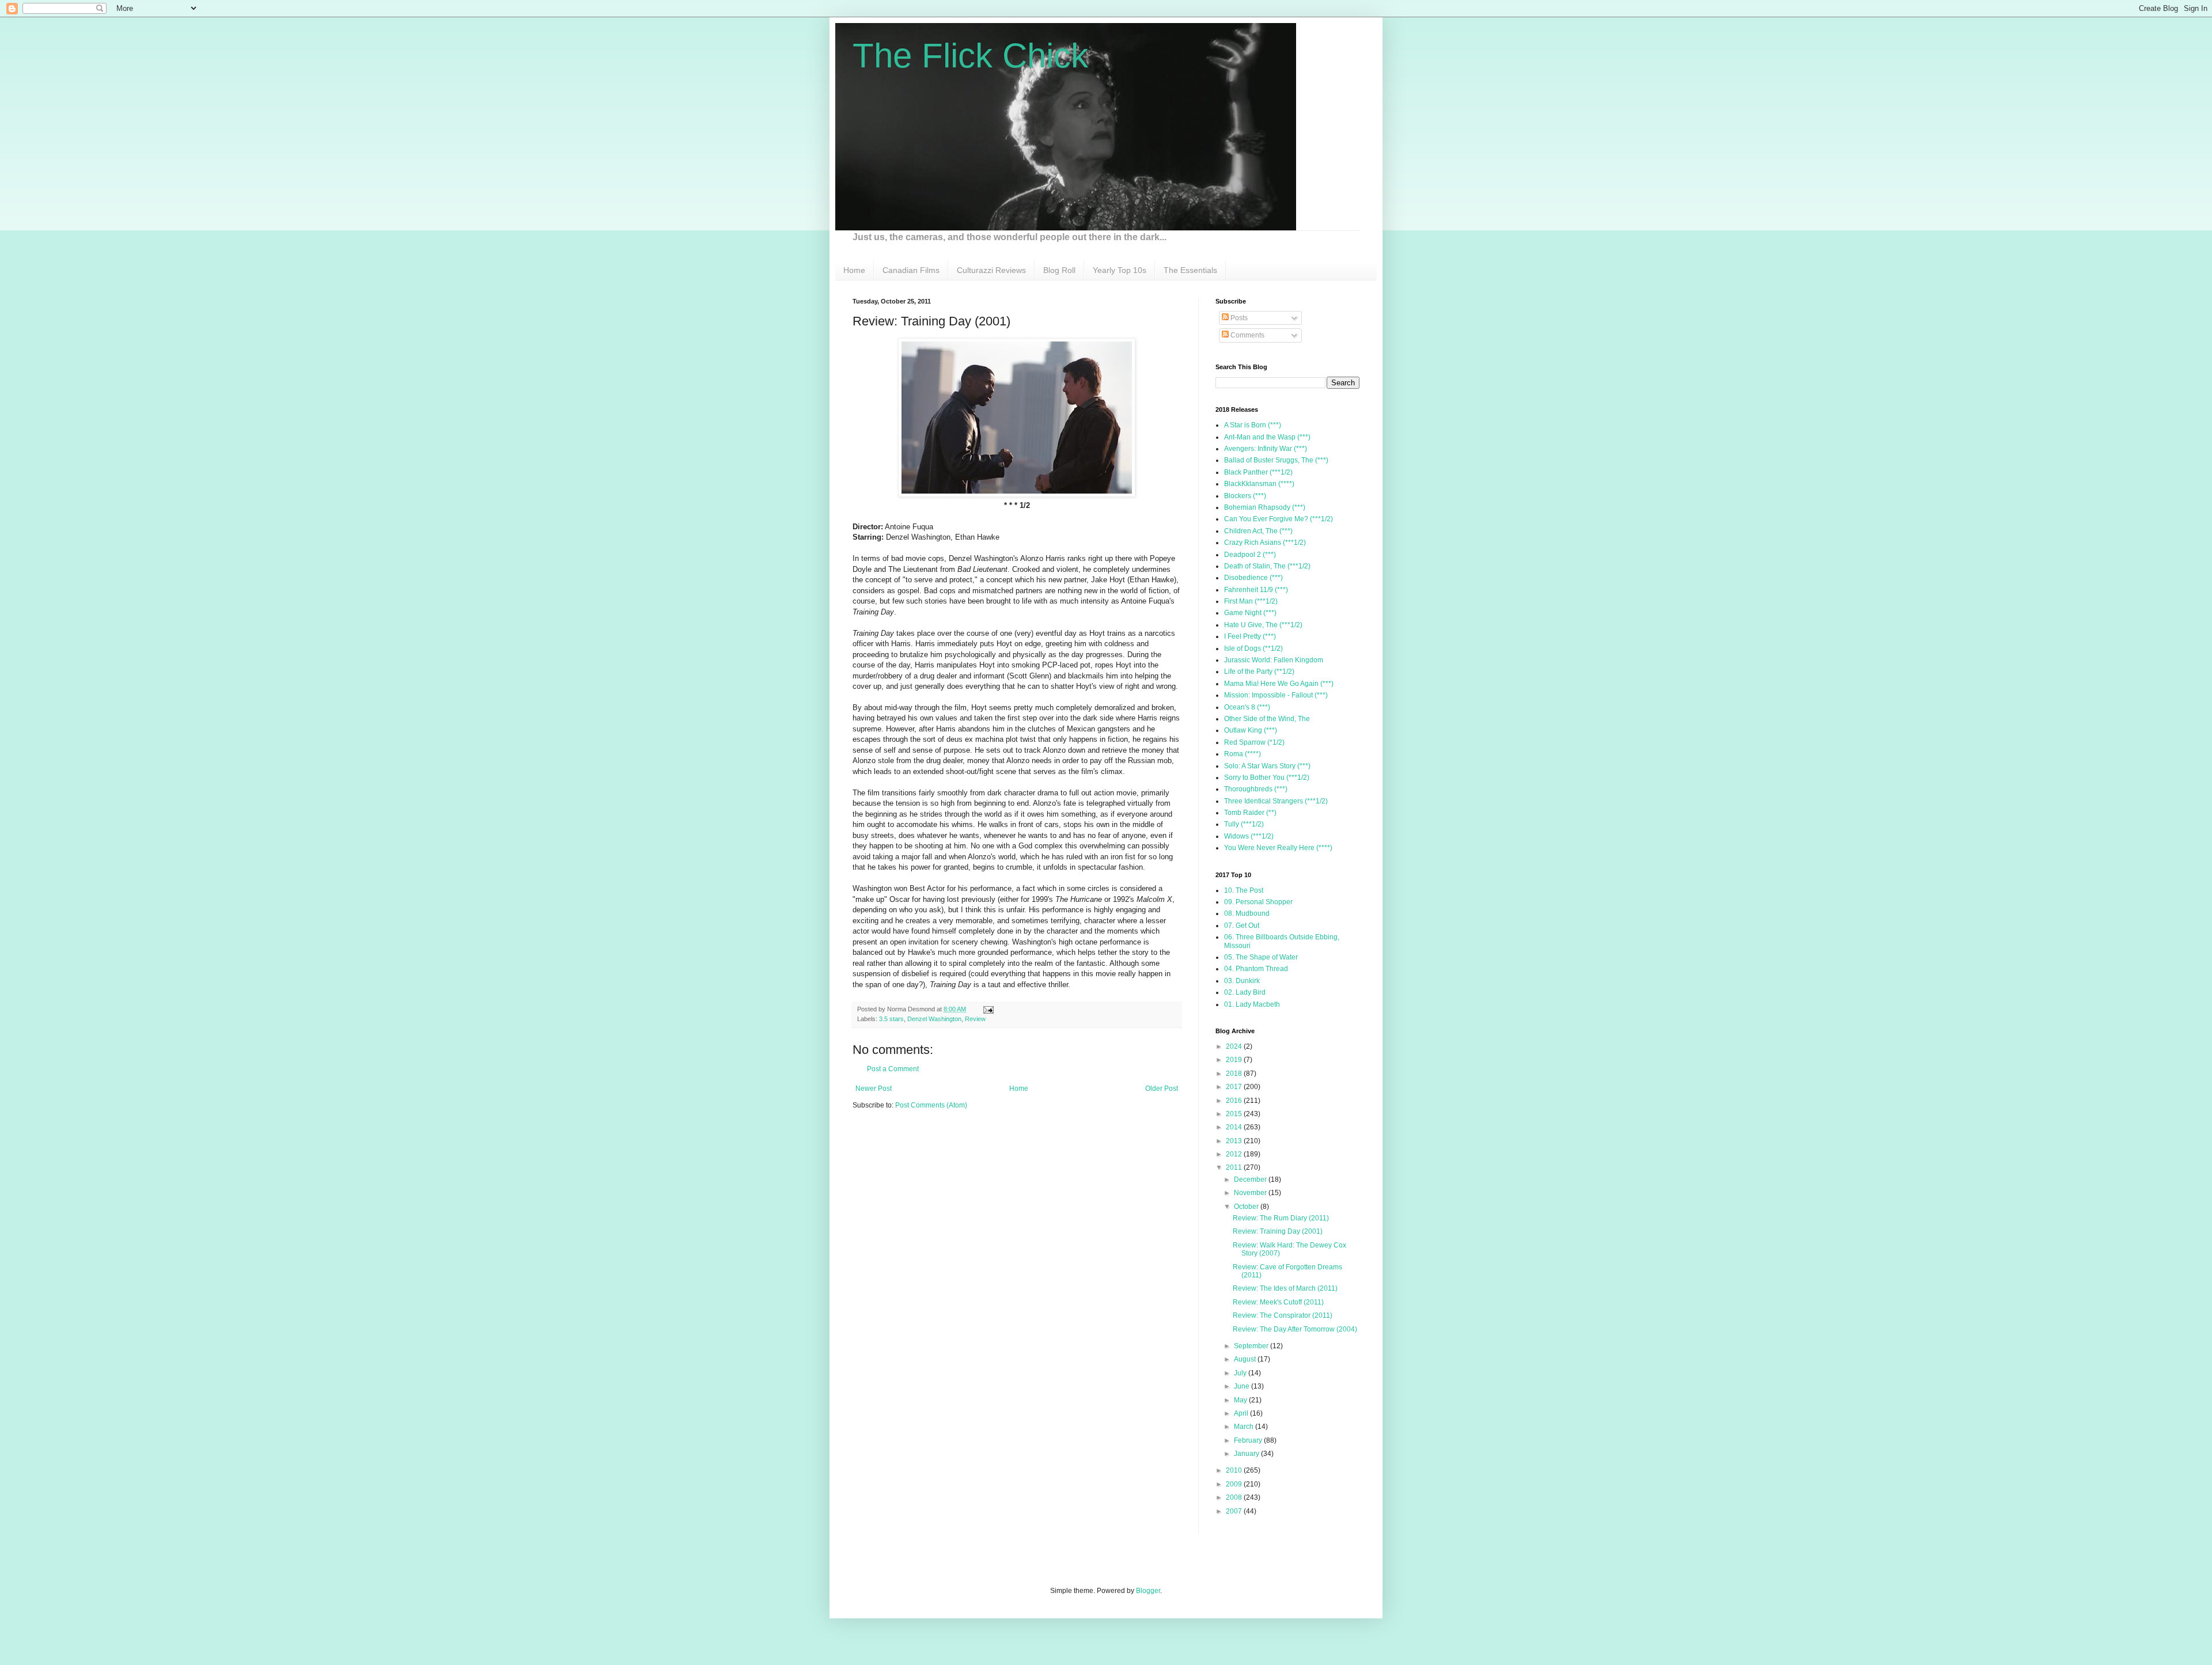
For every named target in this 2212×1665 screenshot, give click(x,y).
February (1249, 1440)
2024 (1235, 1046)
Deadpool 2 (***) (1250, 555)
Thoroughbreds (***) (1256, 789)
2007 (1235, 1511)
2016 (1235, 1101)
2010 (1235, 1470)
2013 (1235, 1141)
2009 (1235, 1484)
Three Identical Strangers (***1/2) (1276, 801)
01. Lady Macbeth (1252, 1004)
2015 (1235, 1114)
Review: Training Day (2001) (1278, 1231)
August (1246, 1359)
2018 (1235, 1074)
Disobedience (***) (1253, 578)
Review (975, 1019)
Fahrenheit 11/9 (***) (1256, 590)
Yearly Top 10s (1120, 270)
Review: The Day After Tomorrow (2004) (1295, 1329)
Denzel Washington (934, 1019)
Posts (1238, 318)
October (1247, 1207)
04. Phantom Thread (1256, 969)
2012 (1235, 1154)
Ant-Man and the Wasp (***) (1267, 437)
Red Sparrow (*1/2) (1254, 742)
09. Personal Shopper (1258, 902)
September (1252, 1346)
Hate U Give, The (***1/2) (1263, 625)
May (1241, 1400)
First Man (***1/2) (1251, 601)
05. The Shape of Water (1261, 957)
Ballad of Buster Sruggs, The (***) (1276, 460)
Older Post (1162, 1088)
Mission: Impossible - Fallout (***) (1276, 695)
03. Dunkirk (1242, 981)
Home (854, 270)
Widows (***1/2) (1249, 836)
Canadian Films (911, 270)
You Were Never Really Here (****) (1278, 848)
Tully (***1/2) (1244, 824)
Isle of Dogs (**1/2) (1253, 648)
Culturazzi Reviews (991, 270)
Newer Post (874, 1088)
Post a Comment (893, 1069)
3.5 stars (891, 1019)
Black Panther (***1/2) (1258, 472)
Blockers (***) (1245, 496)
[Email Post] (987, 1009)
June (1243, 1386)
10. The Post (1244, 890)
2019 (1235, 1060)
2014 (1235, 1127)
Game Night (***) (1250, 613)
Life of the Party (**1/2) (1259, 672)
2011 (1235, 1167)
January (1247, 1454)
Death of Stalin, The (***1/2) (1267, 566)
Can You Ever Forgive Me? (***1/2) (1279, 519)
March (1245, 1427)
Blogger (1148, 1591)
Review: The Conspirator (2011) (1283, 1315)
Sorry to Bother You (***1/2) (1267, 777)
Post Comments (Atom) (931, 1105)
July (1241, 1373)
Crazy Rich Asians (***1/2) (1265, 543)
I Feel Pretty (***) (1250, 636)
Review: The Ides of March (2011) (1285, 1288)
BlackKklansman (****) (1259, 484)
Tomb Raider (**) (1250, 813)
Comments (1247, 335)
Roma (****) (1243, 754)
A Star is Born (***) (1253, 425)
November (1251, 1193)
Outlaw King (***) (1251, 730)
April (1242, 1413)
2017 (1235, 1087)
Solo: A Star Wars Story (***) (1267, 766)
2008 (1235, 1497)
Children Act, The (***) (1258, 531)
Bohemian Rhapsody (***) (1265, 507)
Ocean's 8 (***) (1247, 707)
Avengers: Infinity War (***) (1266, 449)
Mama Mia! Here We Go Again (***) (1279, 684)
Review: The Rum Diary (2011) (1281, 1218)
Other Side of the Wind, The (1267, 719)
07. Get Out (1242, 926)
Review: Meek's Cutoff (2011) (1278, 1302)
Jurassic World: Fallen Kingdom (1274, 660)
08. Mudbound (1247, 913)
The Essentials (1190, 270)
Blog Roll (1059, 270)
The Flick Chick (970, 56)
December (1251, 1179)
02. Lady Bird (1245, 992)
